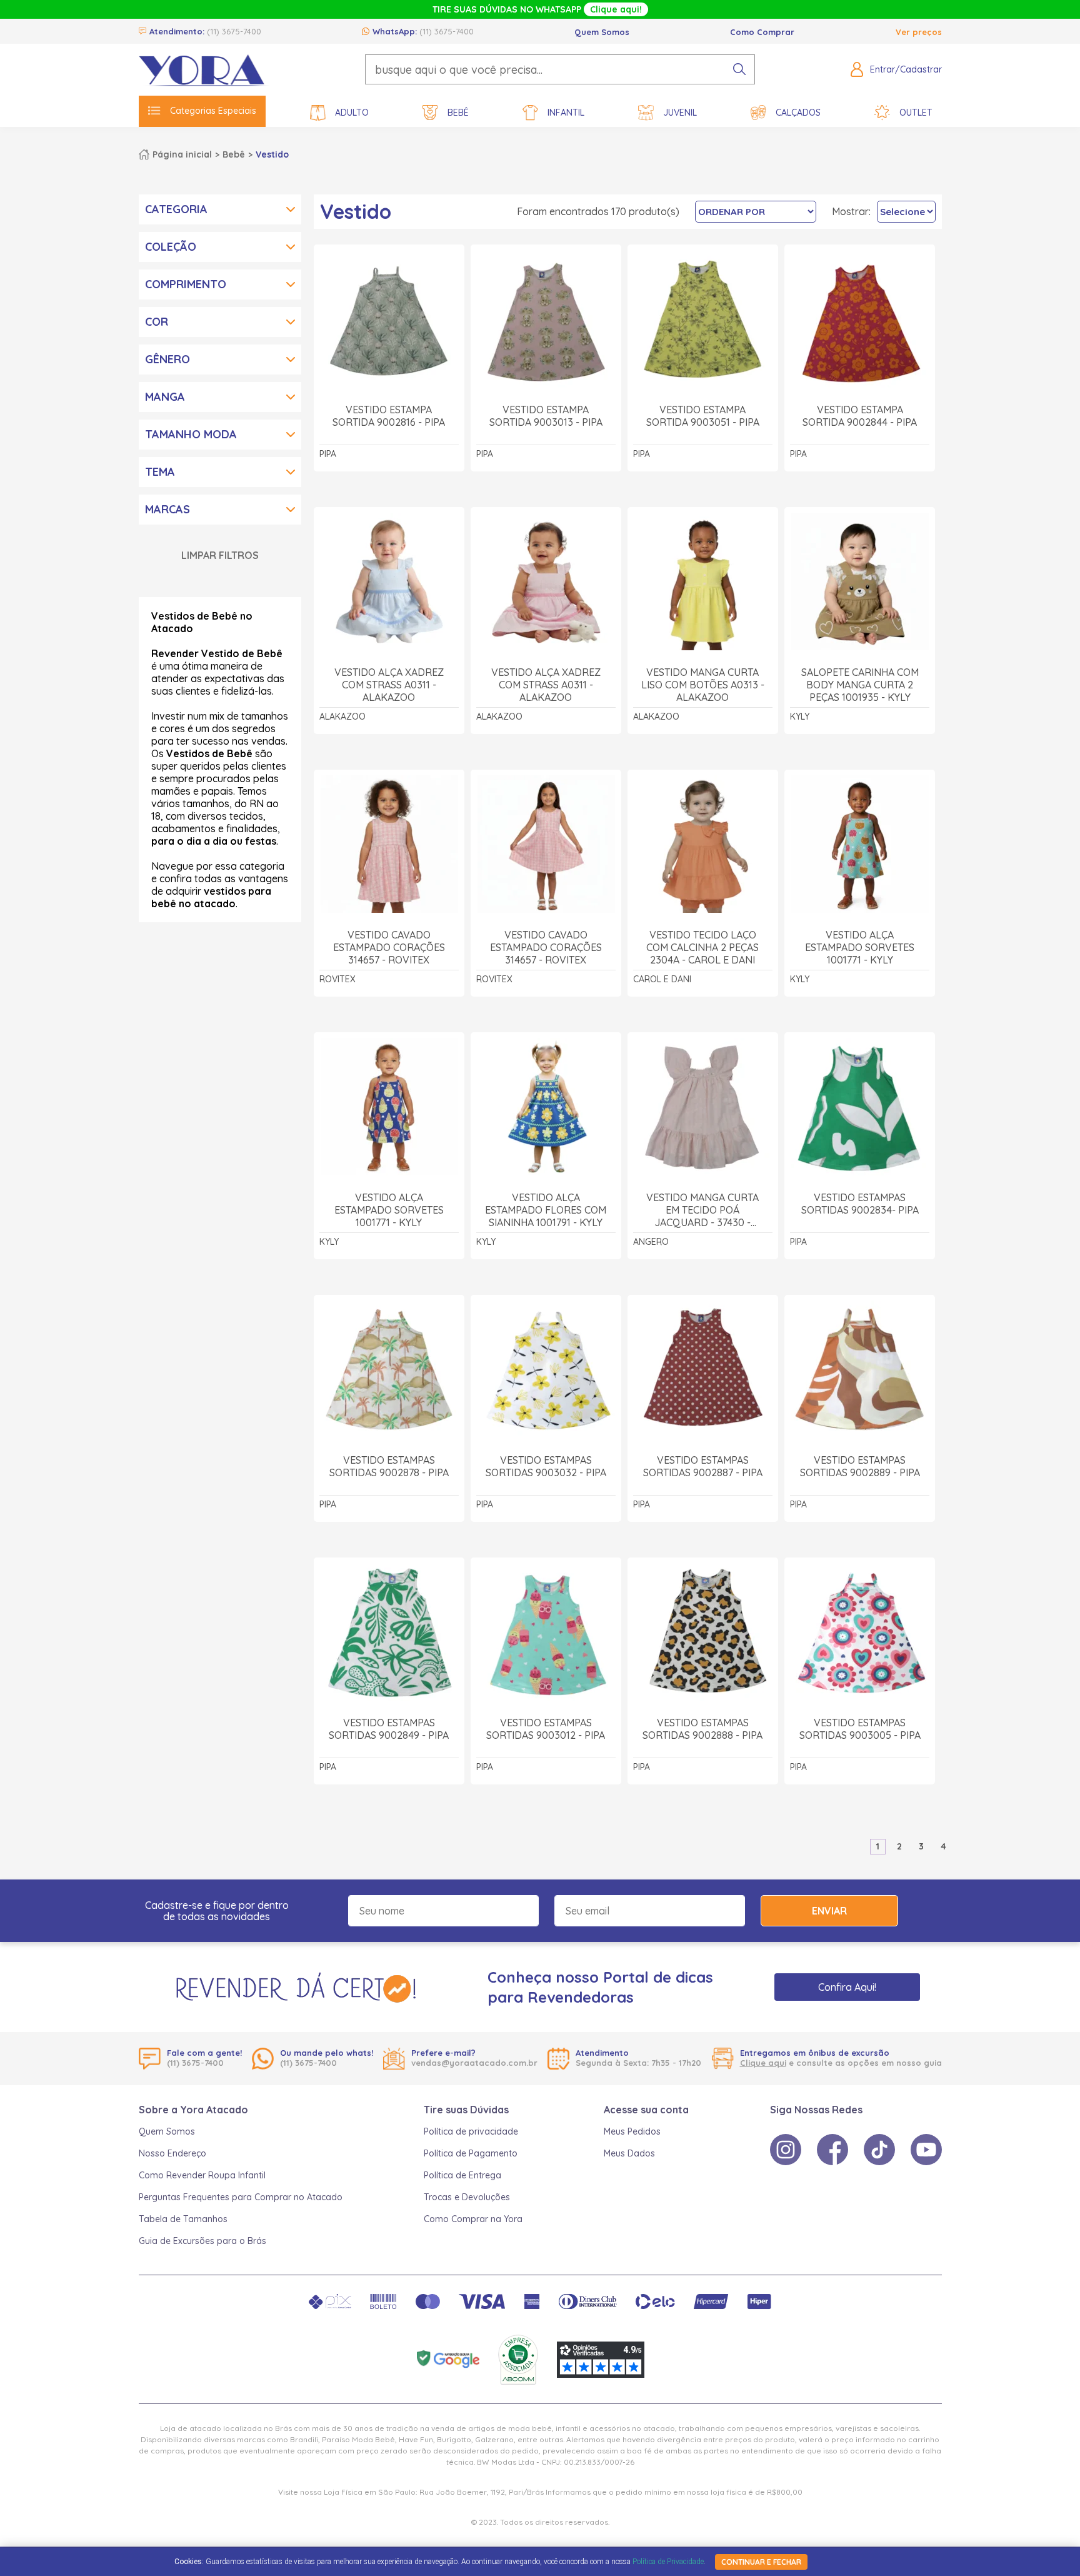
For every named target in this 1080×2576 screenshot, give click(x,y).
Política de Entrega (462, 2175)
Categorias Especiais (213, 111)
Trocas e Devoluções (467, 2197)
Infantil (566, 113)
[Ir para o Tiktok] (879, 2150)
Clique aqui (763, 2063)
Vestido (272, 154)
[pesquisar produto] (739, 69)
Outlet (916, 113)
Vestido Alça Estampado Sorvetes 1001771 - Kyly (860, 947)
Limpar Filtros (220, 555)
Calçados (798, 113)
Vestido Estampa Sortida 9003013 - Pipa (546, 416)
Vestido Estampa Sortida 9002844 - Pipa (860, 416)
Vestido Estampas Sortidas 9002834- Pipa (860, 1204)
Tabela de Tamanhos (183, 2219)
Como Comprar (762, 32)
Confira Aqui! (847, 1987)
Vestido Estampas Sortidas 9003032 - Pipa (546, 1466)
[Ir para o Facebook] (832, 2150)
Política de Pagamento (471, 2153)
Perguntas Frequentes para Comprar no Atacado (241, 2197)
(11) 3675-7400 (234, 31)
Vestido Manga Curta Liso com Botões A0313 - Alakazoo (703, 685)
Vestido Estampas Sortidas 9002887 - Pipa (703, 1466)
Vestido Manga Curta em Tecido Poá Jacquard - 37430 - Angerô (702, 1210)
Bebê (458, 113)
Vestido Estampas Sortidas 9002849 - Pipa (389, 1729)
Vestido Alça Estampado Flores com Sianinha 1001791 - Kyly (546, 1210)
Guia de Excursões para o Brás (202, 2241)
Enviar (829, 1911)
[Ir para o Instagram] (786, 2150)
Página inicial (182, 154)
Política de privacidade (471, 2131)
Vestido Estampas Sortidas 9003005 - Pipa (860, 1729)
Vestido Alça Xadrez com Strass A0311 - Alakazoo (389, 685)
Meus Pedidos (632, 2131)
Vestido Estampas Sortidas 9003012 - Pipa (546, 1729)
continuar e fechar (761, 2562)
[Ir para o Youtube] (926, 2150)
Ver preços (919, 32)
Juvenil (680, 113)
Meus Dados (629, 2153)
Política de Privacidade (668, 2562)
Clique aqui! (616, 9)
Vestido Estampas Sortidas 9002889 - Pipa (860, 1466)
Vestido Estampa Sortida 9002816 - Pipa (389, 416)
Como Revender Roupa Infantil (202, 2175)
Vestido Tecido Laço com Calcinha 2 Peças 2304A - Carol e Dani (702, 947)
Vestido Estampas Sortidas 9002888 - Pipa (702, 1729)
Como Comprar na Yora (473, 2219)
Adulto (352, 113)
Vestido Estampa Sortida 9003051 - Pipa (703, 416)
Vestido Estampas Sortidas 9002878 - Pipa (389, 1466)
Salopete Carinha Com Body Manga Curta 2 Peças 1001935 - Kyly (860, 685)
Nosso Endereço (172, 2153)
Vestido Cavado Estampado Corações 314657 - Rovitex (389, 947)
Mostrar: (851, 211)
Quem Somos (602, 32)
